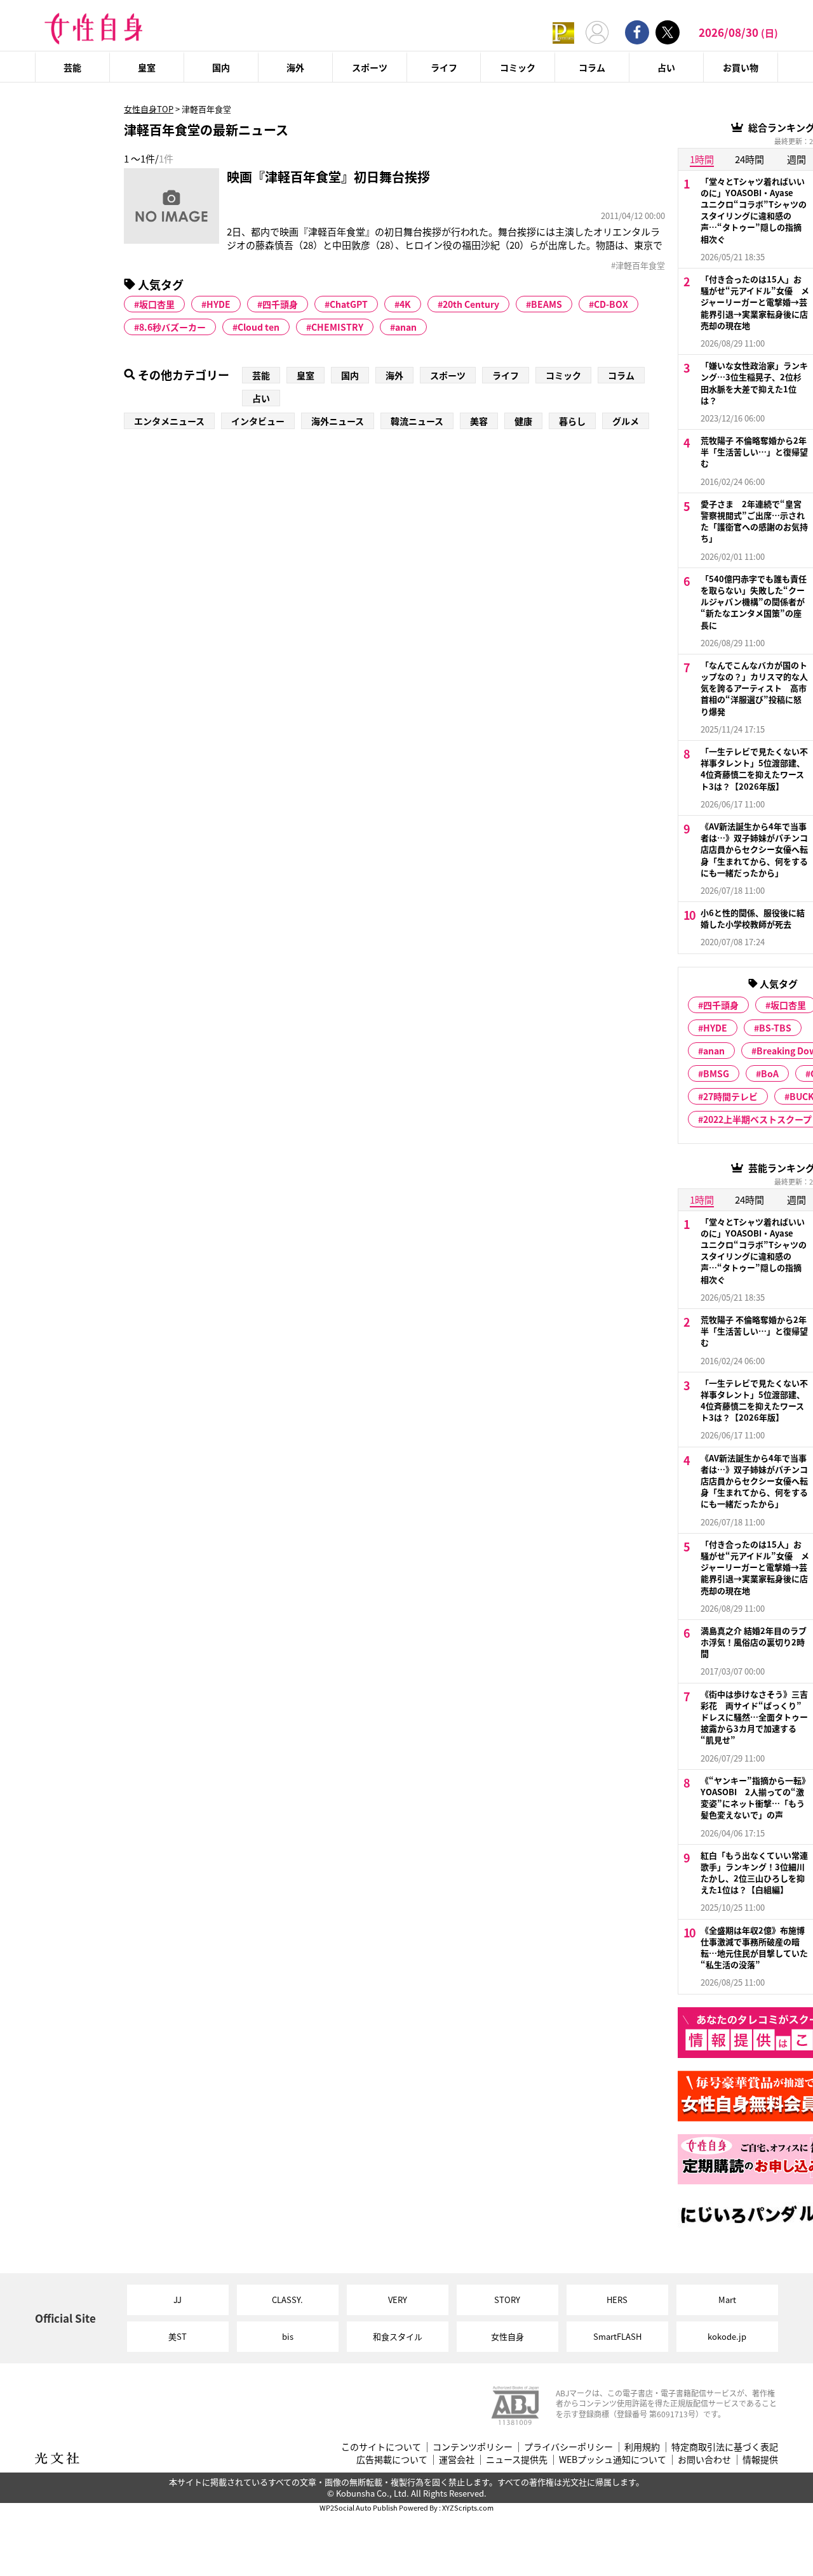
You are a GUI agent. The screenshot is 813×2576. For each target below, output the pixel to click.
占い (666, 67)
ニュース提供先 (517, 2460)
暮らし (572, 421)
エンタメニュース (169, 421)
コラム (592, 67)
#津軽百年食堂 (638, 265)
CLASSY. (287, 2300)
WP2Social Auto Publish (359, 2507)
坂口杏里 (157, 304)
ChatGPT (349, 304)
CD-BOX (611, 304)
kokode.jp (727, 2336)
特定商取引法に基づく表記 (725, 2447)
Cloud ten (259, 327)
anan (406, 327)
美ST (178, 2336)
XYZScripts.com (468, 2507)
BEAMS (547, 304)
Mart (727, 2300)
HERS (617, 2300)
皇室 (147, 67)
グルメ (626, 421)
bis (288, 2336)
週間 (796, 159)
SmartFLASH (617, 2336)
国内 (221, 67)
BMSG (716, 1073)
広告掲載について (392, 2460)
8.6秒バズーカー (172, 327)
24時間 (749, 159)
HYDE (218, 304)
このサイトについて (381, 2447)
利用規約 (642, 2447)
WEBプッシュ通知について (613, 2460)
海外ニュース (338, 421)
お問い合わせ (704, 2460)
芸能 (72, 67)
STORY (507, 2300)
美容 (479, 421)
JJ (178, 2300)
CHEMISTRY (337, 327)
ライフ (444, 67)
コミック (518, 67)
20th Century (471, 304)
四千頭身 (280, 304)
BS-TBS (775, 1028)
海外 (295, 67)
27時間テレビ (730, 1096)
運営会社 (457, 2460)
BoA (770, 1073)
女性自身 (507, 2336)
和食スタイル (398, 2336)
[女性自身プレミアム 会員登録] (563, 32)
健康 (523, 421)
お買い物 (741, 67)
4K (405, 304)
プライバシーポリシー (568, 2447)
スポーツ (370, 67)
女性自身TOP (149, 109)
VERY (398, 2300)
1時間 (702, 159)
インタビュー (258, 421)
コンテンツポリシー (473, 2447)
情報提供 (760, 2460)
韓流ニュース (417, 421)
